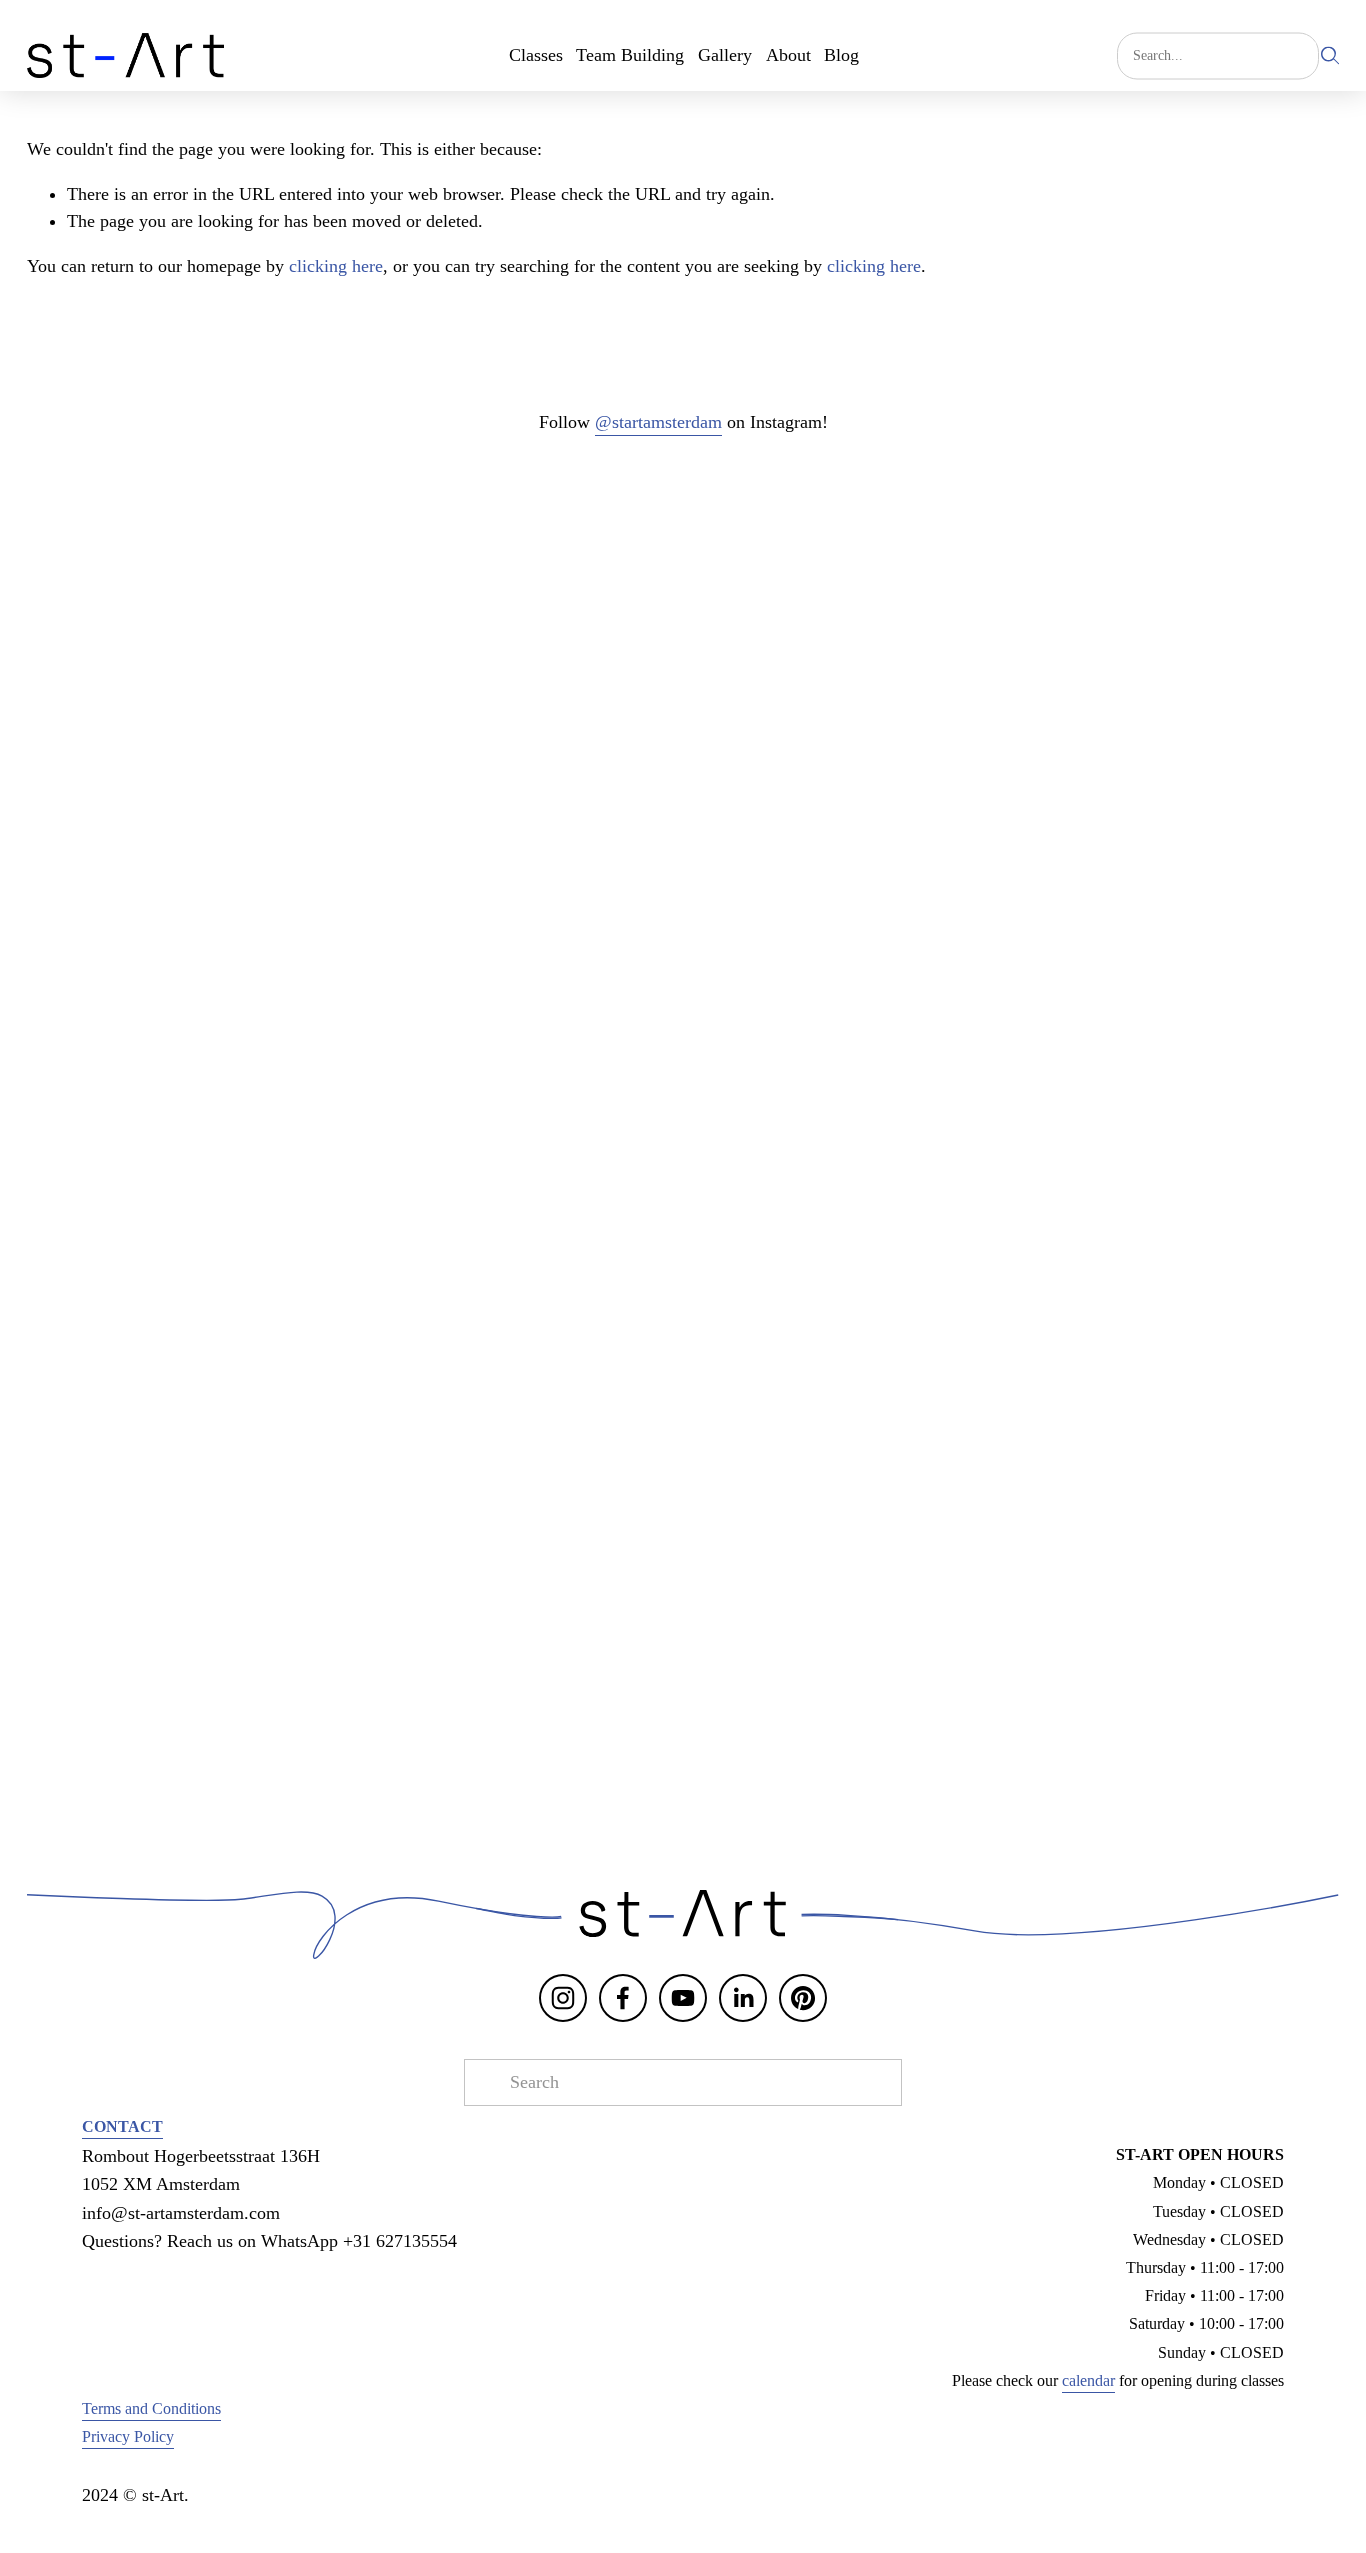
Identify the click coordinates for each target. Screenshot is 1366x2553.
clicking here (336, 266)
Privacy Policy (128, 2437)
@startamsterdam (658, 422)
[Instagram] (563, 1998)
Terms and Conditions (151, 2409)
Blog (841, 55)
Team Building (630, 55)
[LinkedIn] (743, 1998)
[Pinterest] (803, 1998)
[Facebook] (623, 1998)
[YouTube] (683, 1998)
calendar (1088, 2381)
